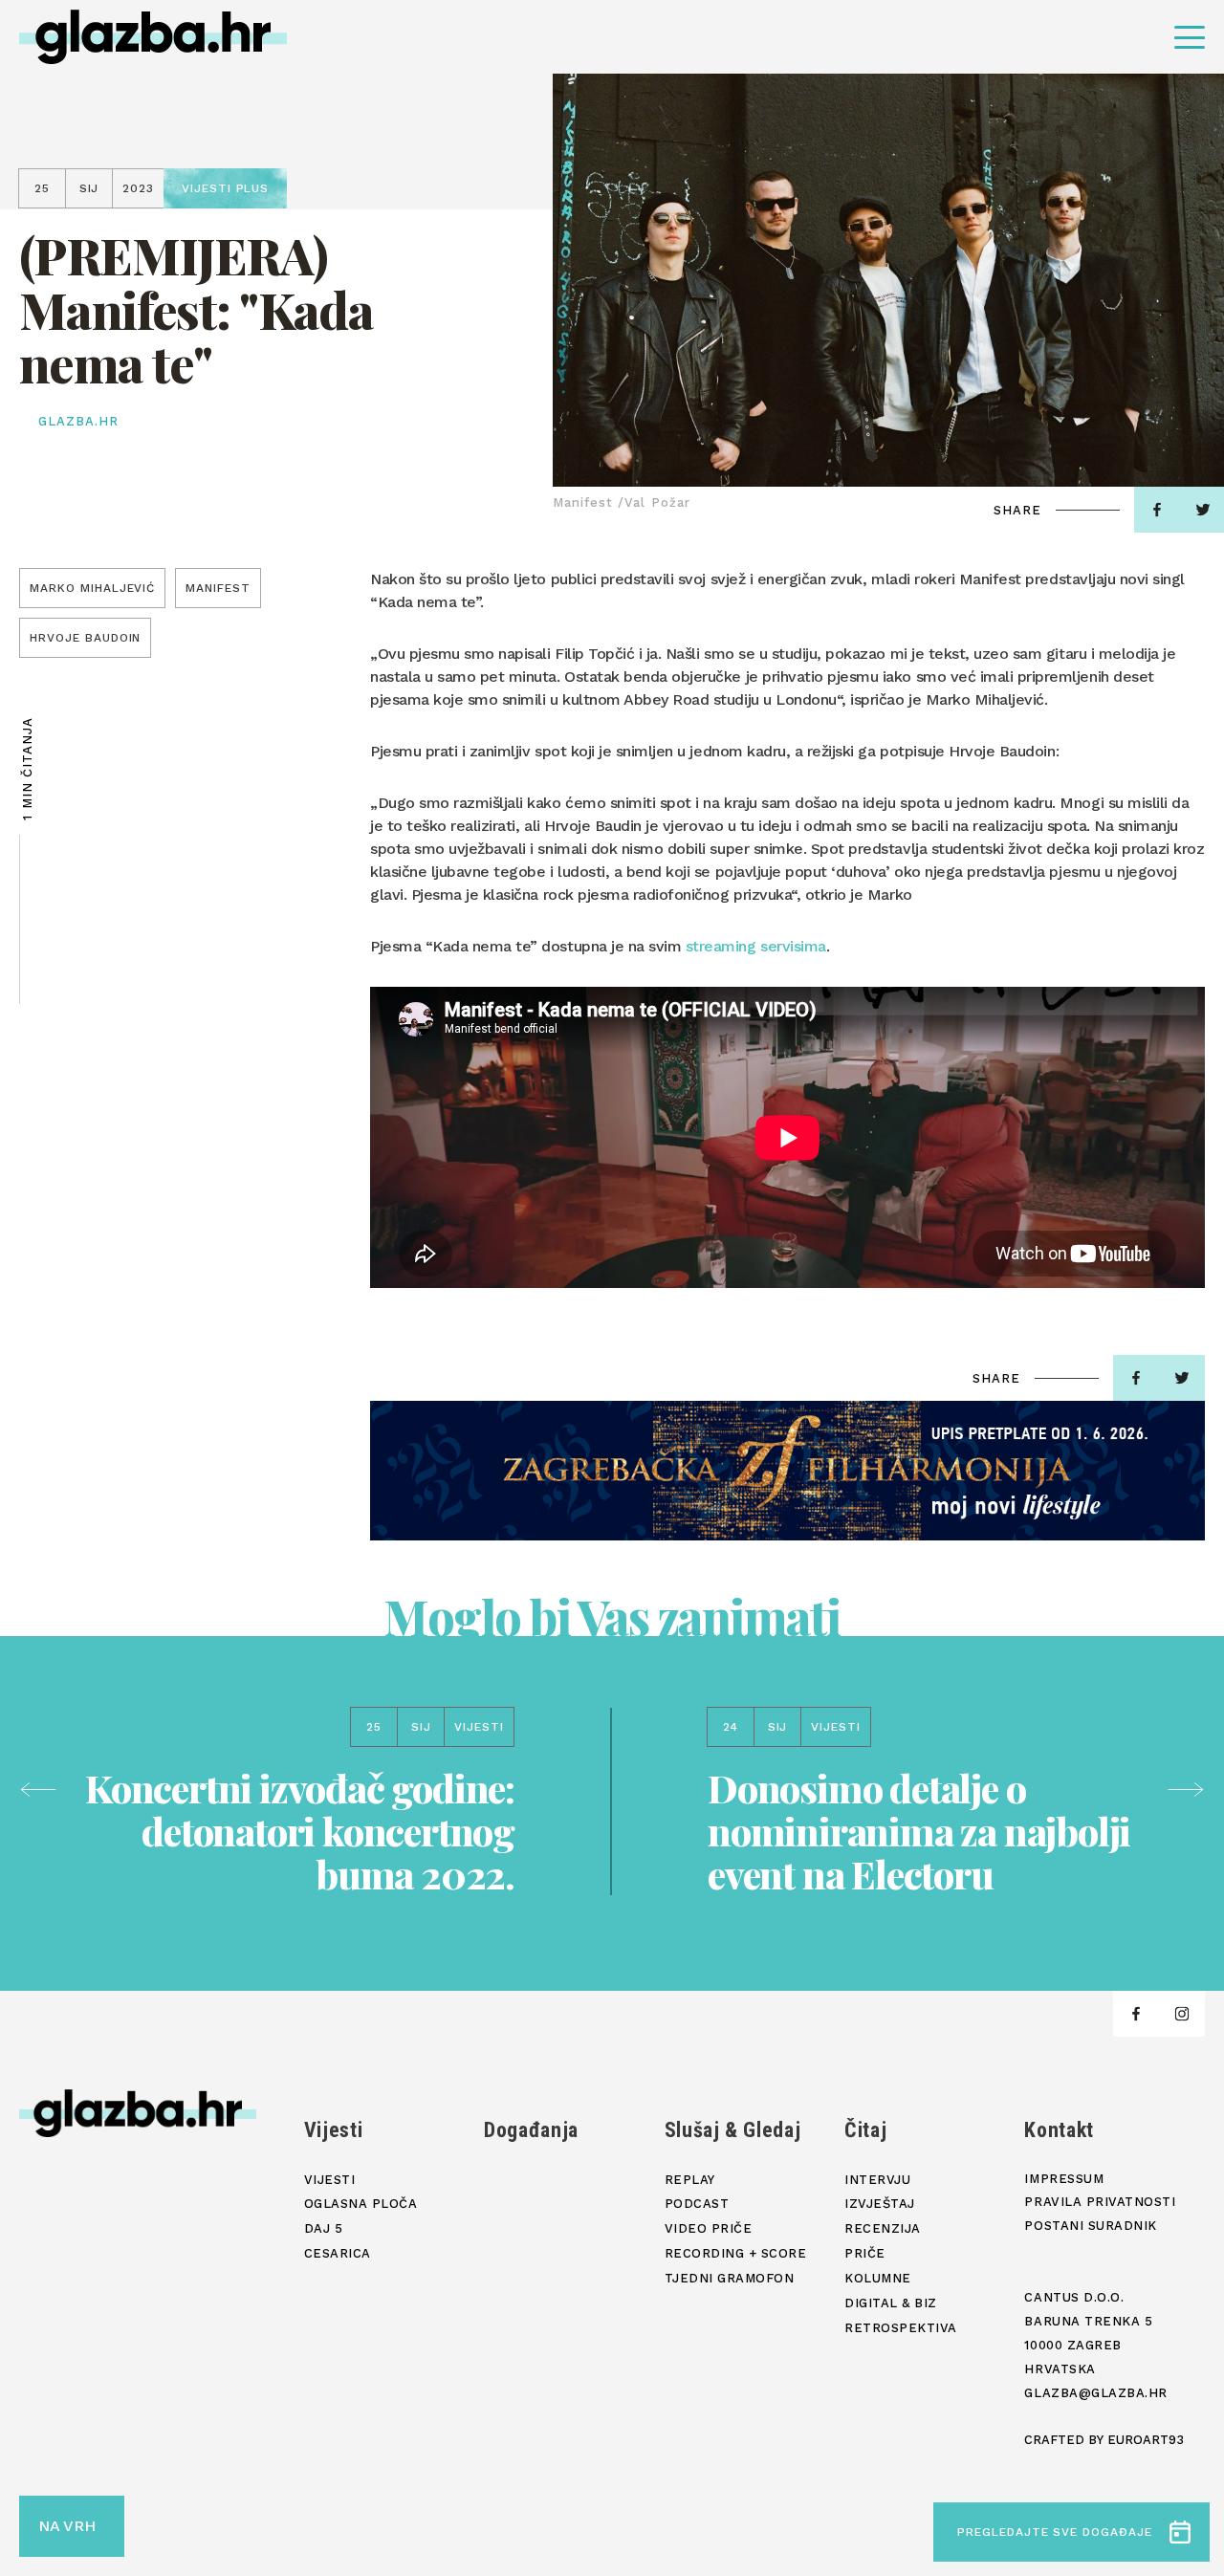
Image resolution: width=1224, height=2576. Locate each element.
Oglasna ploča (361, 2204)
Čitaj (865, 2130)
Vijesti (334, 2130)
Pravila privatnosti (1100, 2202)
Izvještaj (880, 2204)
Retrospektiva (901, 2328)
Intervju (877, 2180)
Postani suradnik (1090, 2226)
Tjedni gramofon (730, 2278)
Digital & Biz (891, 2303)
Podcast (697, 2204)
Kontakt (1059, 2130)
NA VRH (67, 2526)
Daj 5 (324, 2228)
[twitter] (1182, 1378)
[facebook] (1157, 510)
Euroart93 (1146, 2440)
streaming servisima (753, 946)
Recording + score (736, 2253)
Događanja (531, 2130)
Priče (865, 2253)
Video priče (709, 2228)
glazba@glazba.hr (1095, 2393)
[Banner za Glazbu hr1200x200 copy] (787, 1471)
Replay (690, 2180)
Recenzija (883, 2228)
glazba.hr (78, 421)
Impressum (1064, 2179)
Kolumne (878, 2278)
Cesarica (338, 2253)
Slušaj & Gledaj (733, 2130)
